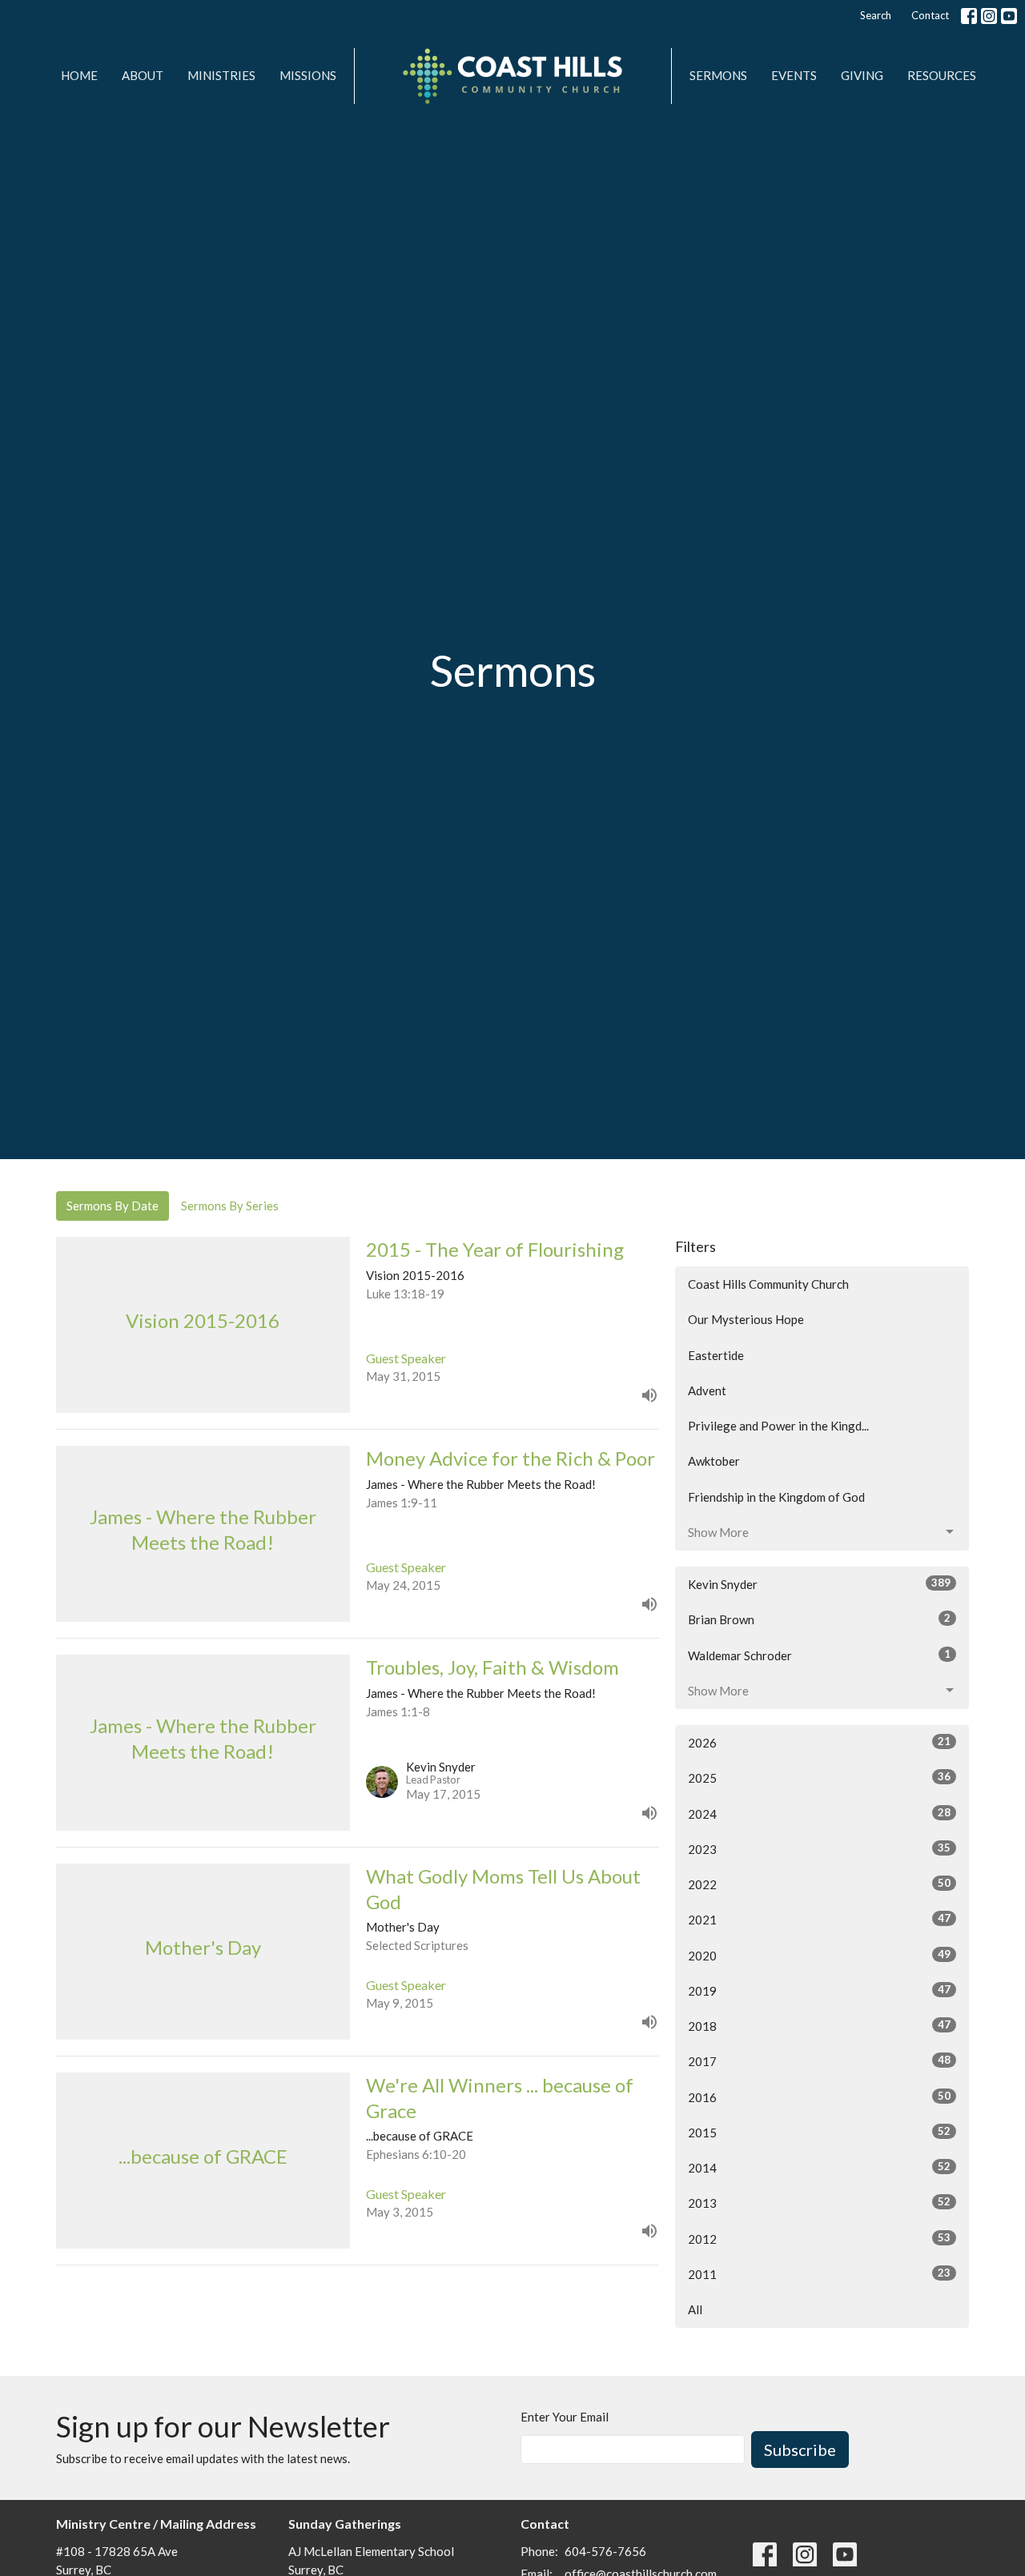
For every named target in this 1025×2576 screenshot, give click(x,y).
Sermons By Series (230, 1206)
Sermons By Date (113, 1206)
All (695, 2309)
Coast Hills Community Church (768, 1284)
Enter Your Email (565, 2417)
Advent (707, 1390)
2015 (819, 2132)
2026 (819, 1742)
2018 (819, 2026)
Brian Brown (819, 1619)
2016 (819, 2097)
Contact (930, 15)
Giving (862, 75)
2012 (819, 2239)
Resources (942, 75)
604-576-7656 (605, 2551)
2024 (819, 1814)
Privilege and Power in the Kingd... (778, 1426)
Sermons (718, 75)
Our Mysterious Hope (746, 1319)
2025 (819, 1778)
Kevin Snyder (819, 1584)
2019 (819, 1990)
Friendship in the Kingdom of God (776, 1497)
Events (794, 75)
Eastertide (716, 1355)
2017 (819, 2061)
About (143, 75)
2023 (819, 1849)
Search (876, 15)
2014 (819, 2167)
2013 (819, 2203)
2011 (819, 2274)
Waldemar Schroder (819, 1655)
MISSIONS (308, 75)
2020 (819, 1955)
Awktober (714, 1461)
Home (79, 75)
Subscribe (800, 2450)
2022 (819, 1884)
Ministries (221, 75)
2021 (819, 1919)
